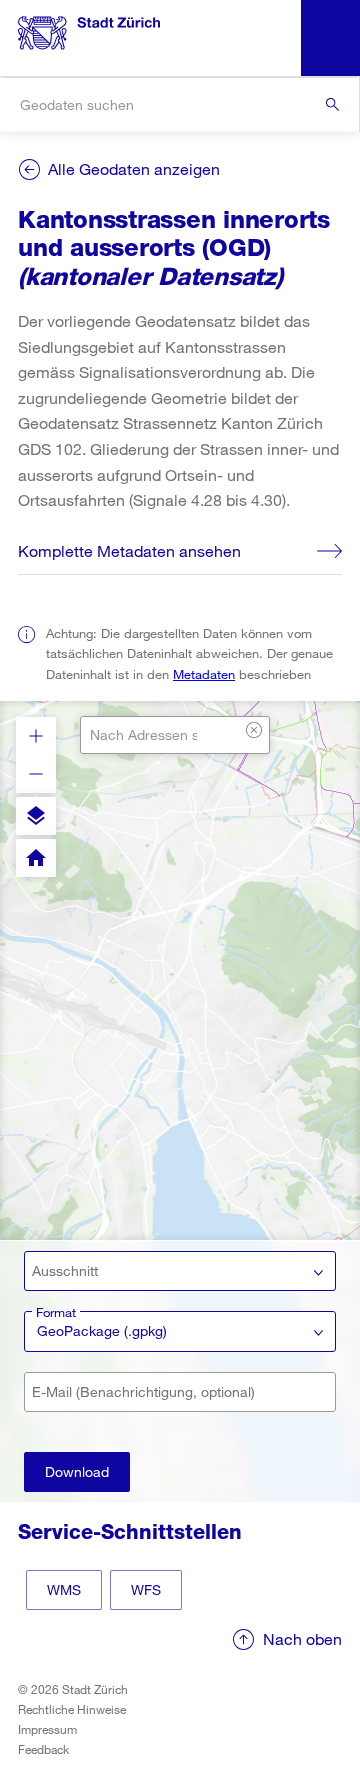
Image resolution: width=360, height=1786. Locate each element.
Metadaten (204, 674)
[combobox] (179, 104)
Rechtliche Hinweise (72, 1709)
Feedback (43, 1749)
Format (56, 1312)
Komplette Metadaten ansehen (129, 550)
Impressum (47, 1729)
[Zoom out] (36, 774)
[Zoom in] (36, 736)
